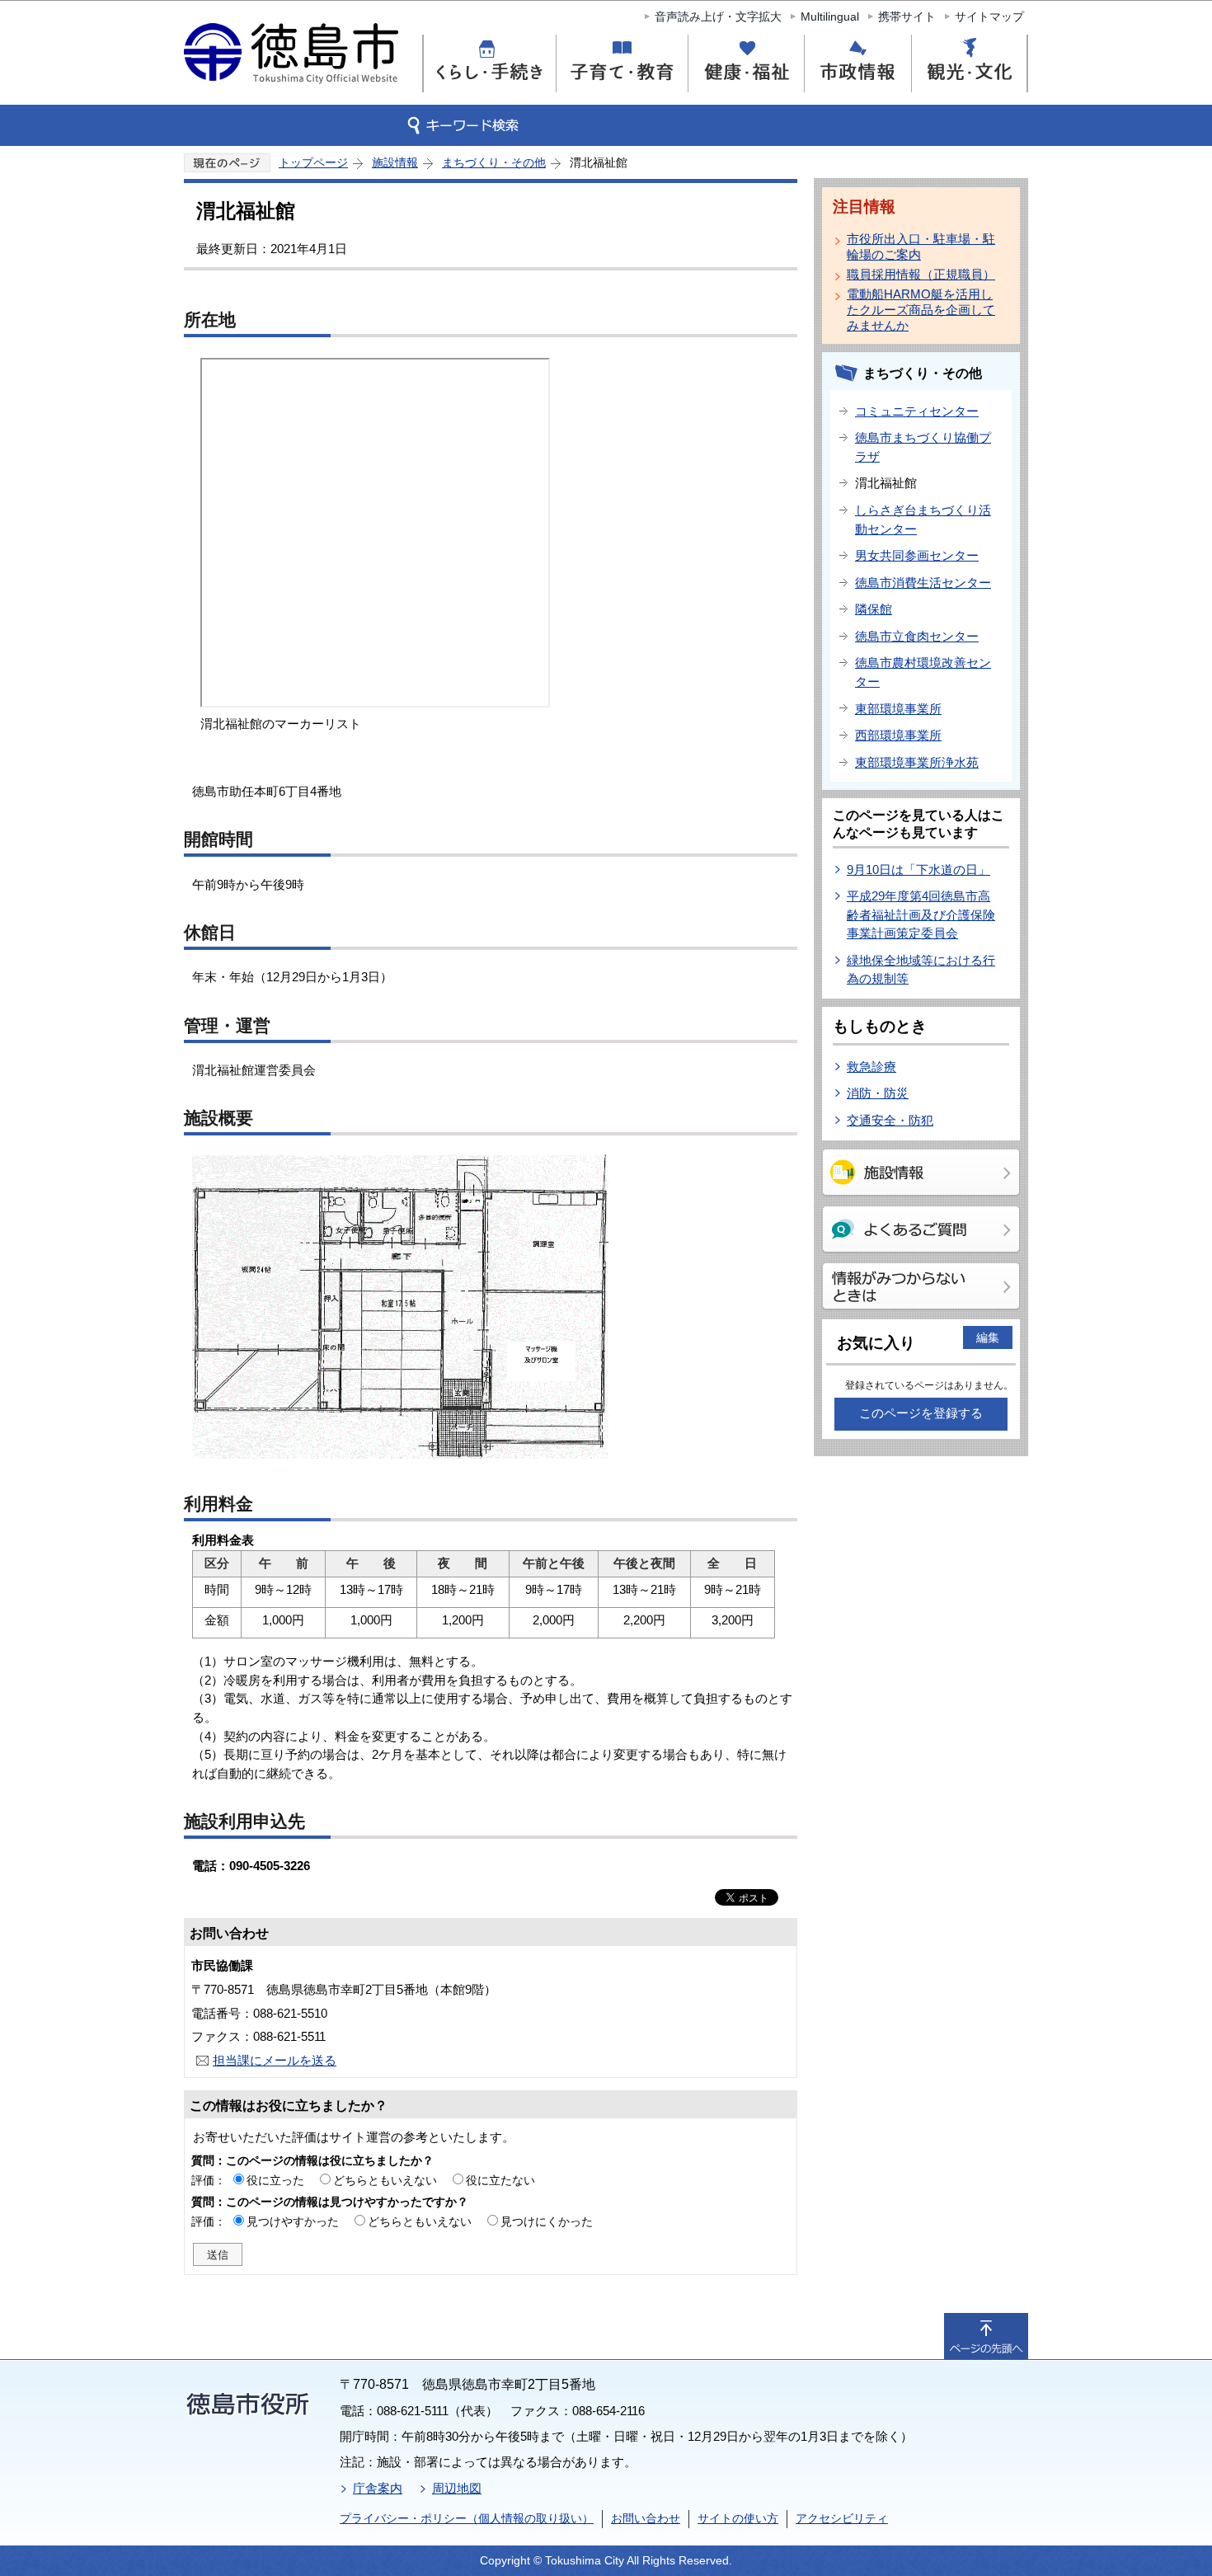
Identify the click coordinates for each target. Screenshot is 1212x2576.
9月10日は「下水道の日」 (918, 870)
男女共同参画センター (917, 555)
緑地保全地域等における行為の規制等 (921, 970)
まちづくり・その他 (494, 162)
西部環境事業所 (898, 735)
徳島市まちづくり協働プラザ (923, 447)
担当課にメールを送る (275, 2060)
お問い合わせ (646, 2518)
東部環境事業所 (898, 709)
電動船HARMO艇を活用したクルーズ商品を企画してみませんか (921, 310)
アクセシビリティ (842, 2518)
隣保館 (874, 609)
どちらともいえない (385, 2180)
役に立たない (500, 2180)
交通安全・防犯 (890, 1120)
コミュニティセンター (917, 411)
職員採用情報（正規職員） (921, 274)
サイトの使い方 (738, 2518)
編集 (988, 1337)
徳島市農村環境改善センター (923, 672)
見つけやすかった (293, 2221)
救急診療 (871, 1067)
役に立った (275, 2180)
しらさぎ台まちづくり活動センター (923, 519)
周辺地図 (457, 2488)
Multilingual (830, 16)
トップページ (313, 162)
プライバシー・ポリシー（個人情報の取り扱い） (467, 2518)
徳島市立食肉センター (917, 636)
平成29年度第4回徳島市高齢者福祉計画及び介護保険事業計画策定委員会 (921, 914)
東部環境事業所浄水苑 (917, 762)
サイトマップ (989, 16)
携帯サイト (907, 16)
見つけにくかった (547, 2221)
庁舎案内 (378, 2488)
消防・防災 (878, 1093)
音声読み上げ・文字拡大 (718, 16)
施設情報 (395, 162)
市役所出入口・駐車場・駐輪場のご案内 (921, 247)
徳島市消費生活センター (923, 583)
